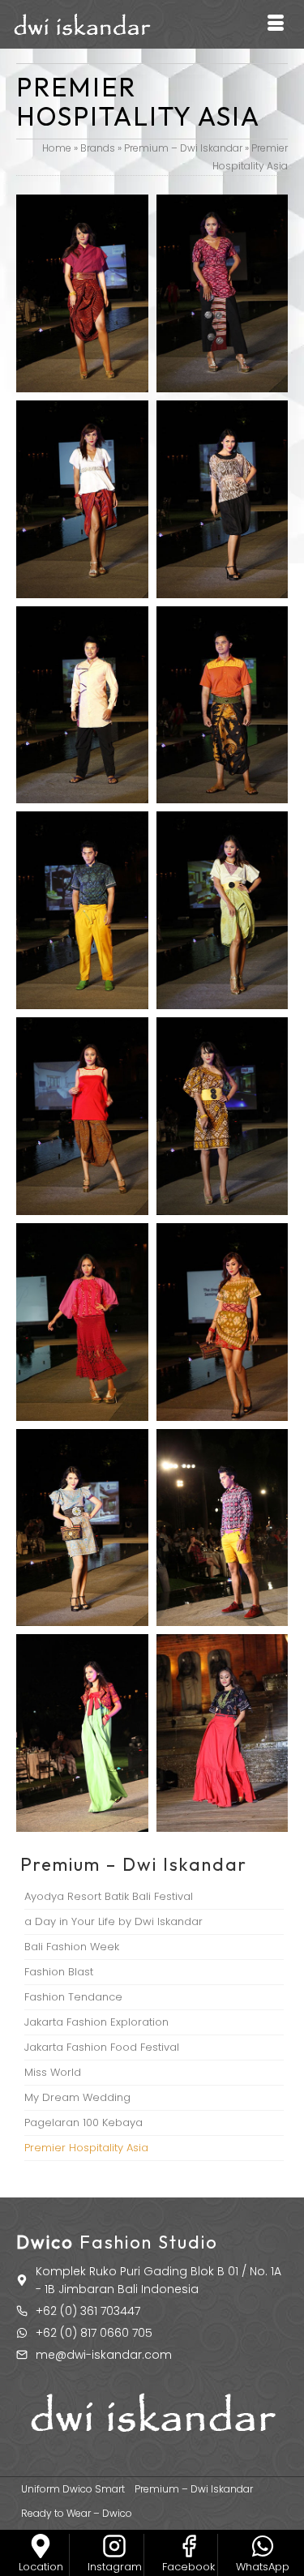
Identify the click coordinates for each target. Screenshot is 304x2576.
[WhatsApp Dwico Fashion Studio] (263, 2546)
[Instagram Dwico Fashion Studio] (114, 2546)
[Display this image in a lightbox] (82, 293)
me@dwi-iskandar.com (104, 2355)
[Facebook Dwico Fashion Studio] (189, 2546)
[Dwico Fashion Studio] (41, 2546)
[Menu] (276, 24)
